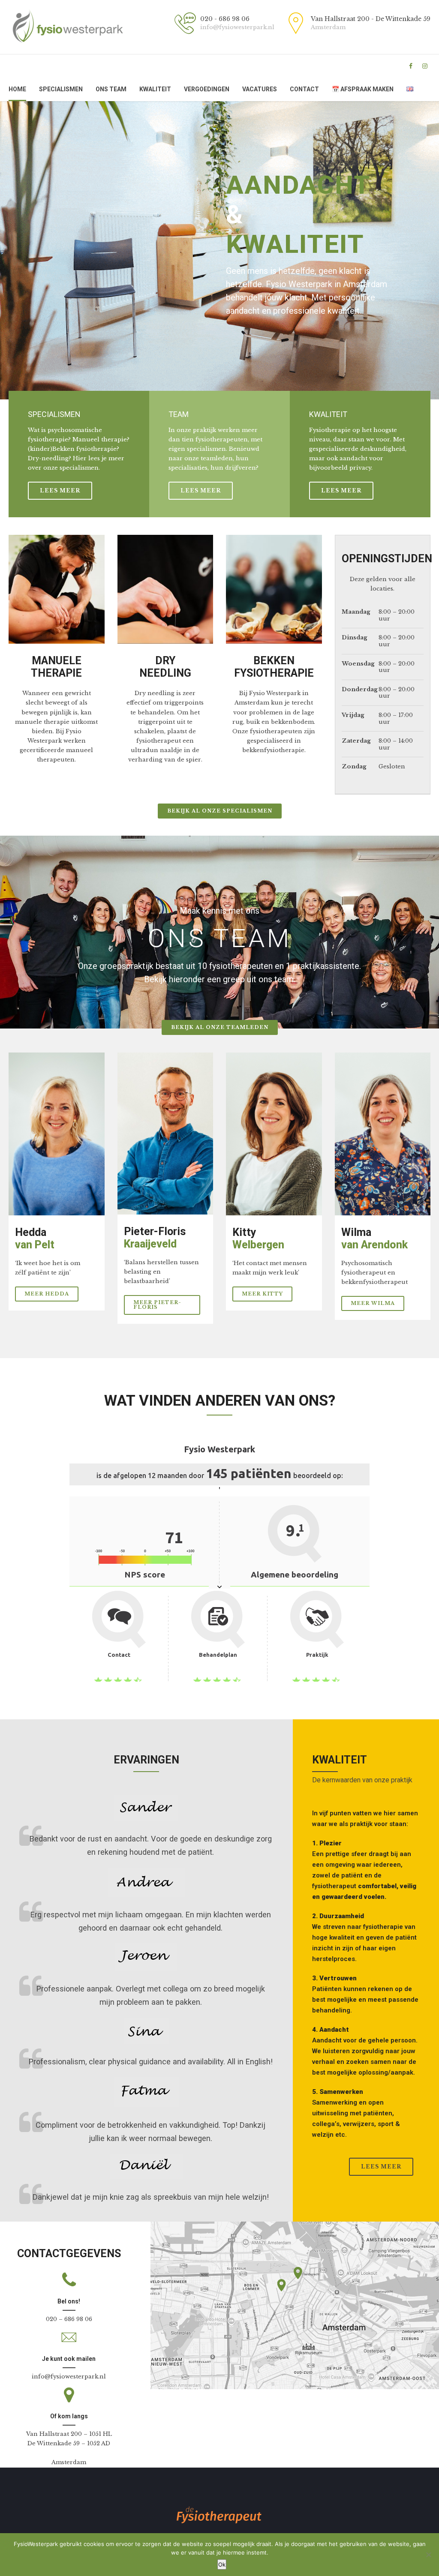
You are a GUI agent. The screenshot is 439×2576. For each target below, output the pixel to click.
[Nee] (428, 2555)
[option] (219, 250)
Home (17, 89)
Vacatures (260, 89)
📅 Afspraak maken (363, 89)
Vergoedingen (207, 89)
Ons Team (111, 89)
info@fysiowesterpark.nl (69, 2377)
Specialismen (61, 89)
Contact (304, 89)
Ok (222, 2564)
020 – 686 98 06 (69, 2319)
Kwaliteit (155, 89)
